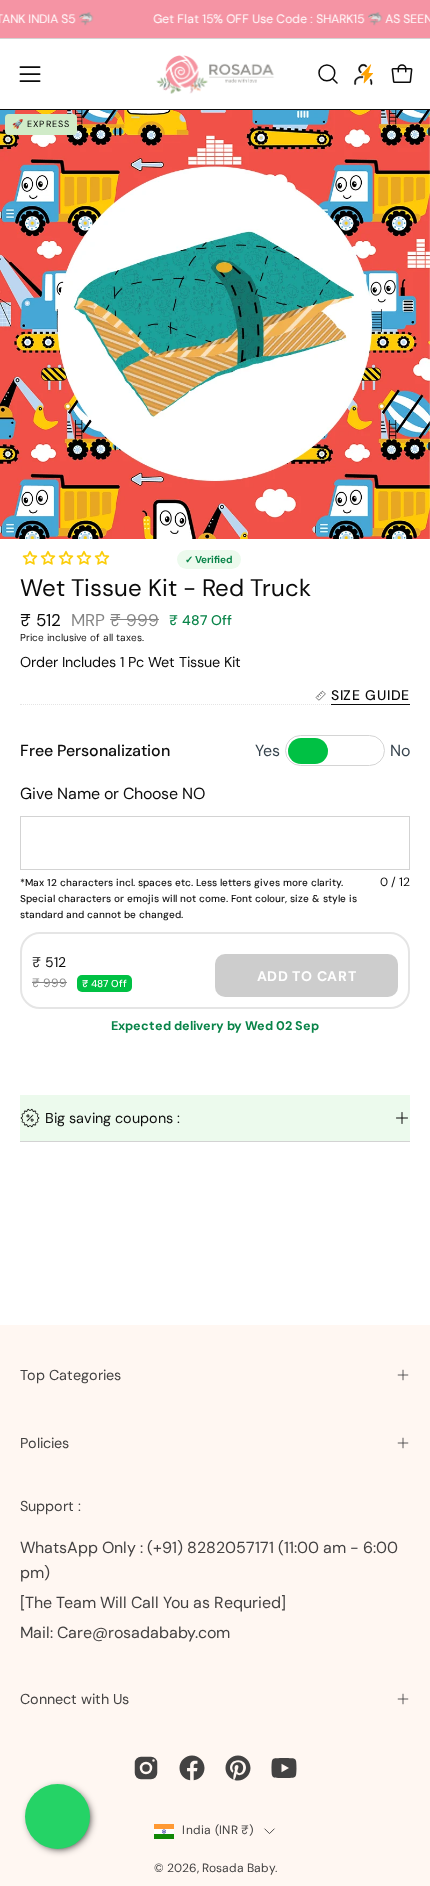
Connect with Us (74, 1699)
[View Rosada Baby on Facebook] (192, 1768)
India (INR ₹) (217, 1830)
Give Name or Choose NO (112, 793)
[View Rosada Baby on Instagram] (146, 1768)
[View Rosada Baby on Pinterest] (238, 1768)
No (400, 750)
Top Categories (70, 1375)
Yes (267, 750)
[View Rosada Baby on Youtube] (284, 1768)
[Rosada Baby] (215, 74)
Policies (44, 1443)
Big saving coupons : (112, 1118)
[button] (326, 74)
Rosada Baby (238, 1868)
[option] (215, 324)
